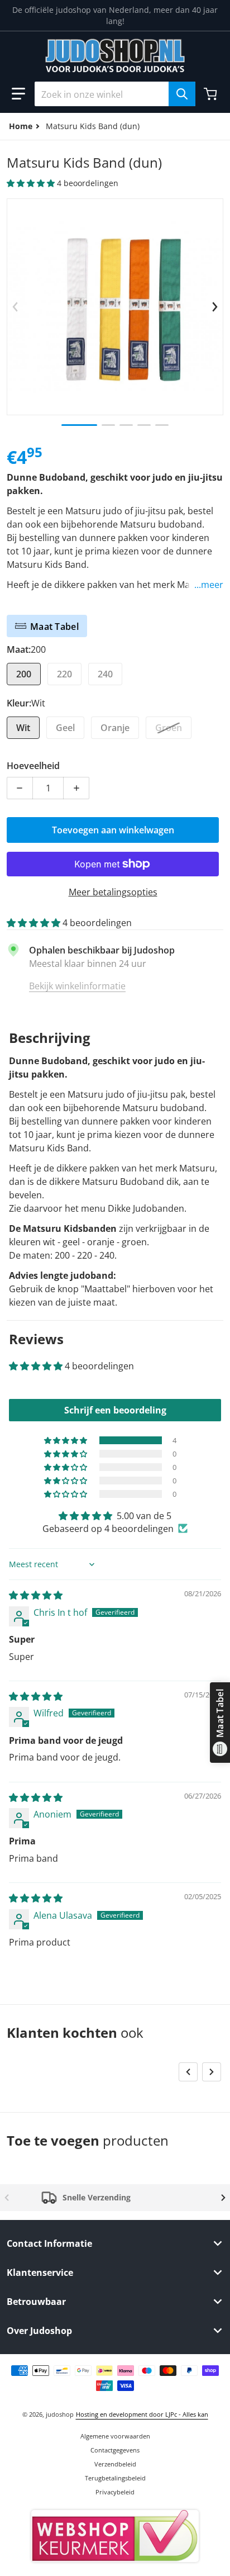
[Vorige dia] (15, 307)
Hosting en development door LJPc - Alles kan (142, 2414)
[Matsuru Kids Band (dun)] (79, 425)
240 (105, 674)
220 (64, 674)
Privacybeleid (115, 2492)
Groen (169, 728)
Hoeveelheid (33, 766)
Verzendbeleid (115, 2464)
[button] (18, 94)
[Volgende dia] (215, 307)
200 (24, 674)
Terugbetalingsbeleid (115, 2478)
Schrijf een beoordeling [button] (115, 1410)
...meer (209, 585)
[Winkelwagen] (212, 94)
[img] (36, 1595)
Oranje (115, 728)
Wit (23, 728)
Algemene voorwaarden (115, 2436)
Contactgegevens (115, 2450)
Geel (65, 728)
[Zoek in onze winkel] (182, 94)
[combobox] (115, 94)
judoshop (60, 2414)
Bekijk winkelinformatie (77, 986)
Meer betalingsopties (113, 892)
